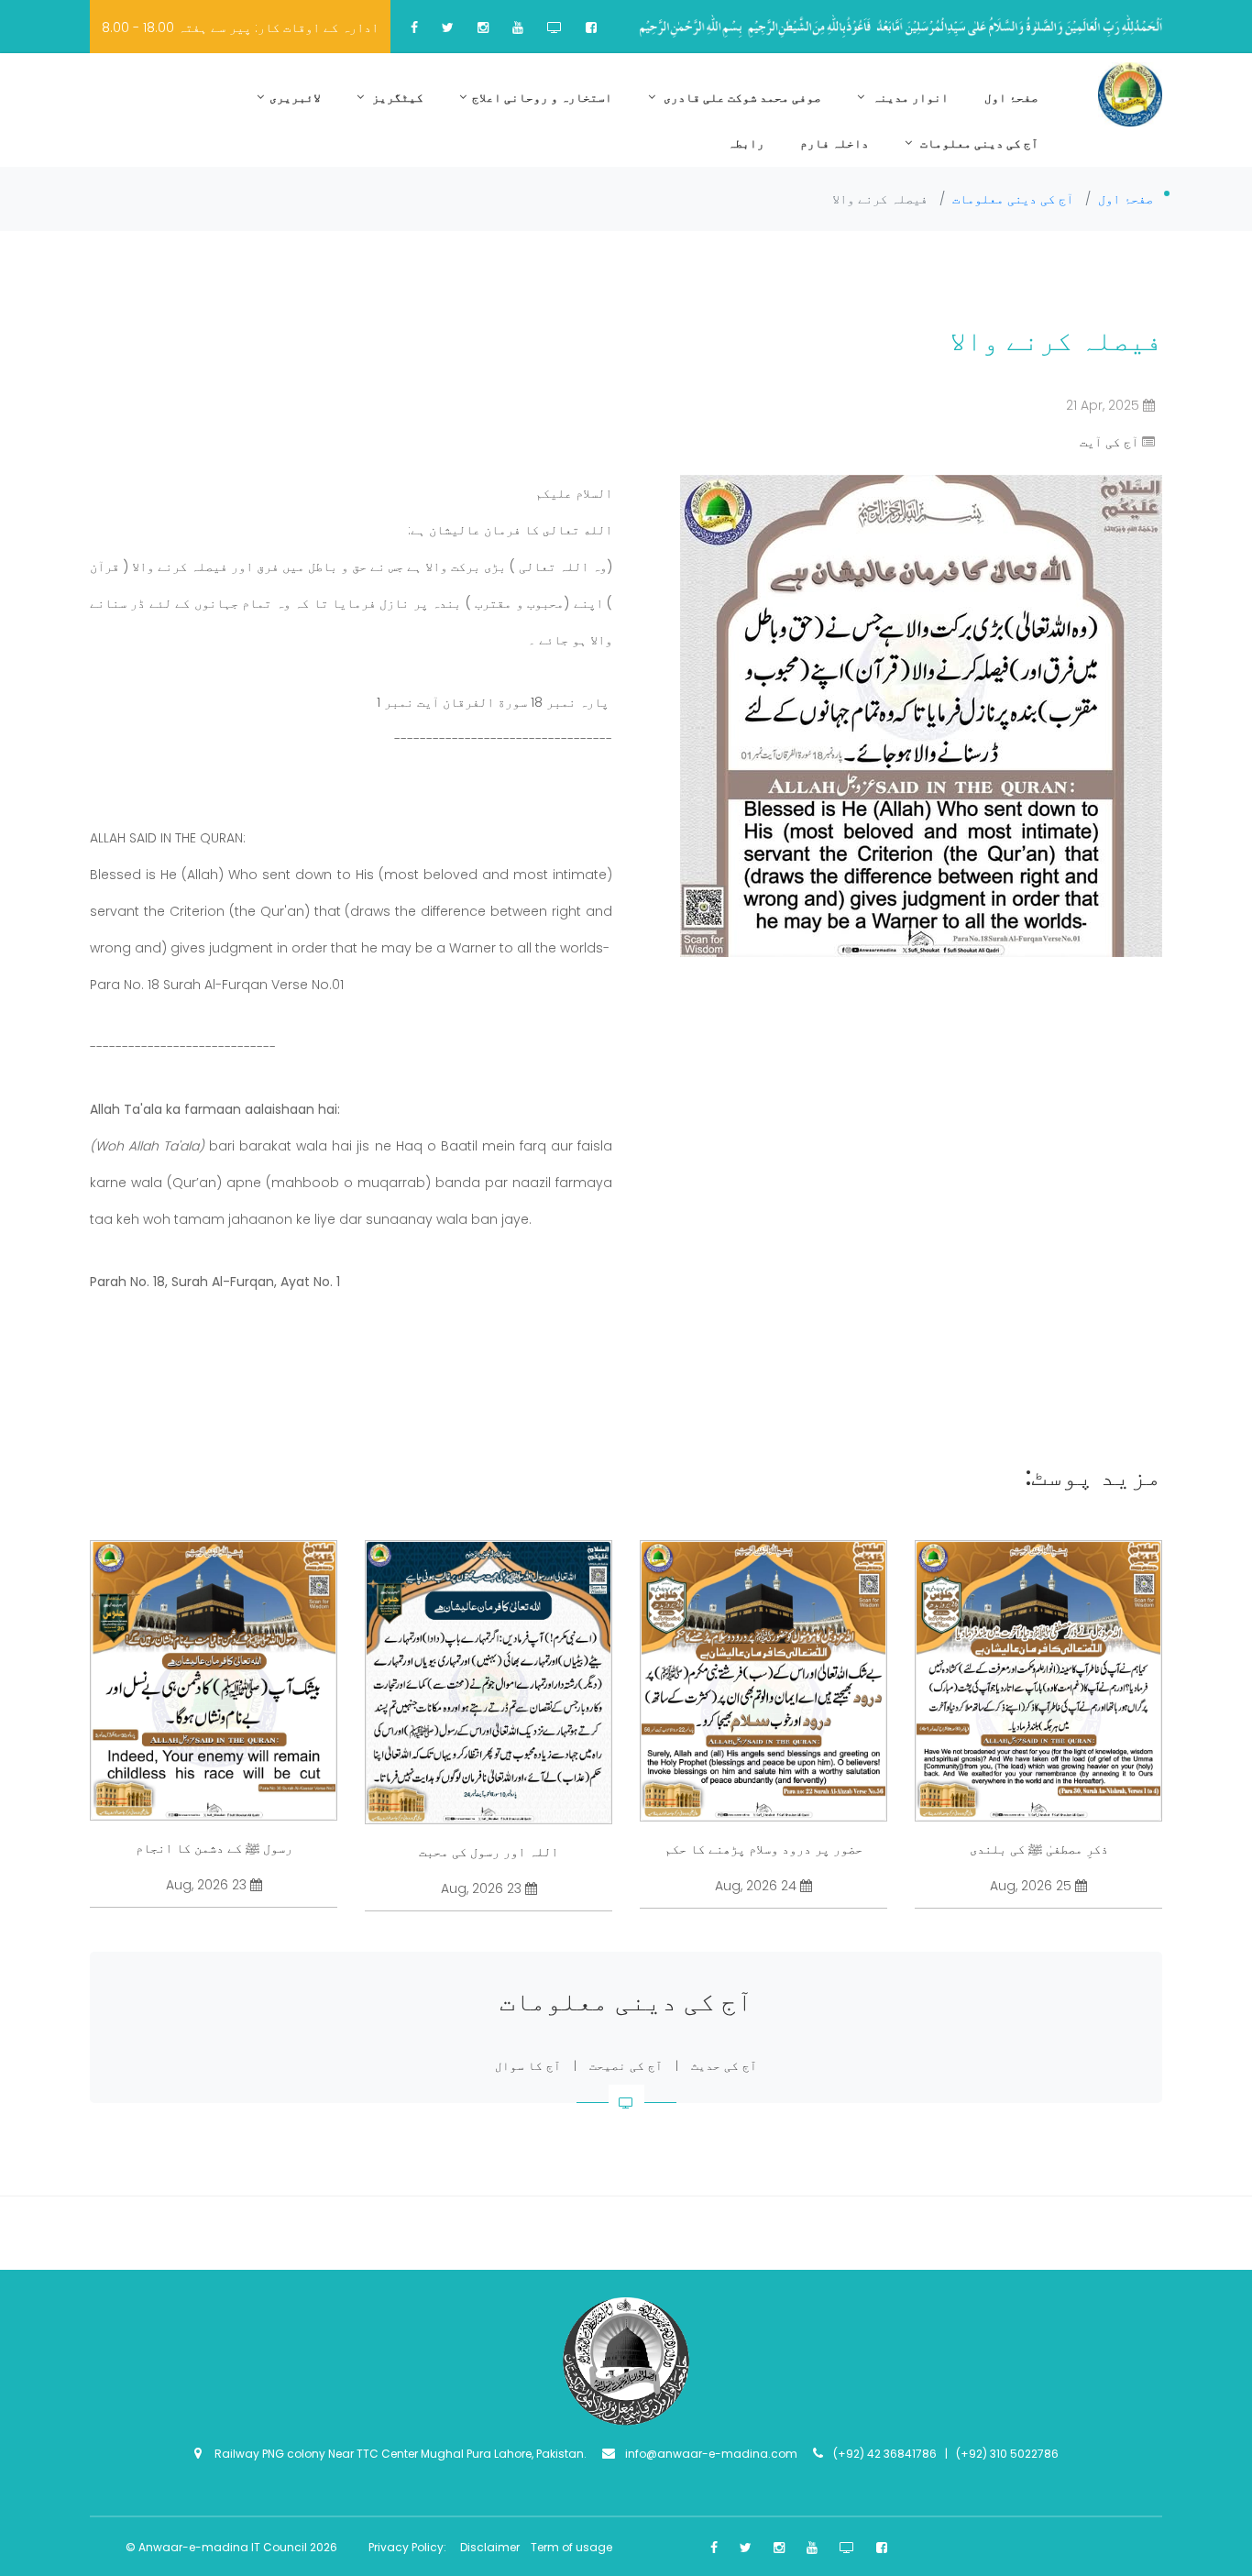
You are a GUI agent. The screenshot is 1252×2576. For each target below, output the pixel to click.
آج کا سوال (528, 2066)
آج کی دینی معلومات (978, 143)
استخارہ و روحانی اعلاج (542, 98)
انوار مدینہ (909, 98)
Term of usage (571, 2547)
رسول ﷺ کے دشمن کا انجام (214, 1848)
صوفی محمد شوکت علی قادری (741, 98)
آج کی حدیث (724, 2066)
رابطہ (746, 143)
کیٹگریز (396, 98)
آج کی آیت (1109, 442)
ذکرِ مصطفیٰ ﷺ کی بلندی (1039, 1849)
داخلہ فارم (835, 143)
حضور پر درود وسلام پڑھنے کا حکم (763, 1849)
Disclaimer (491, 2547)
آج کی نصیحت (626, 2066)
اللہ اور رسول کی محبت (489, 1852)
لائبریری (295, 98)
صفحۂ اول (1011, 98)
